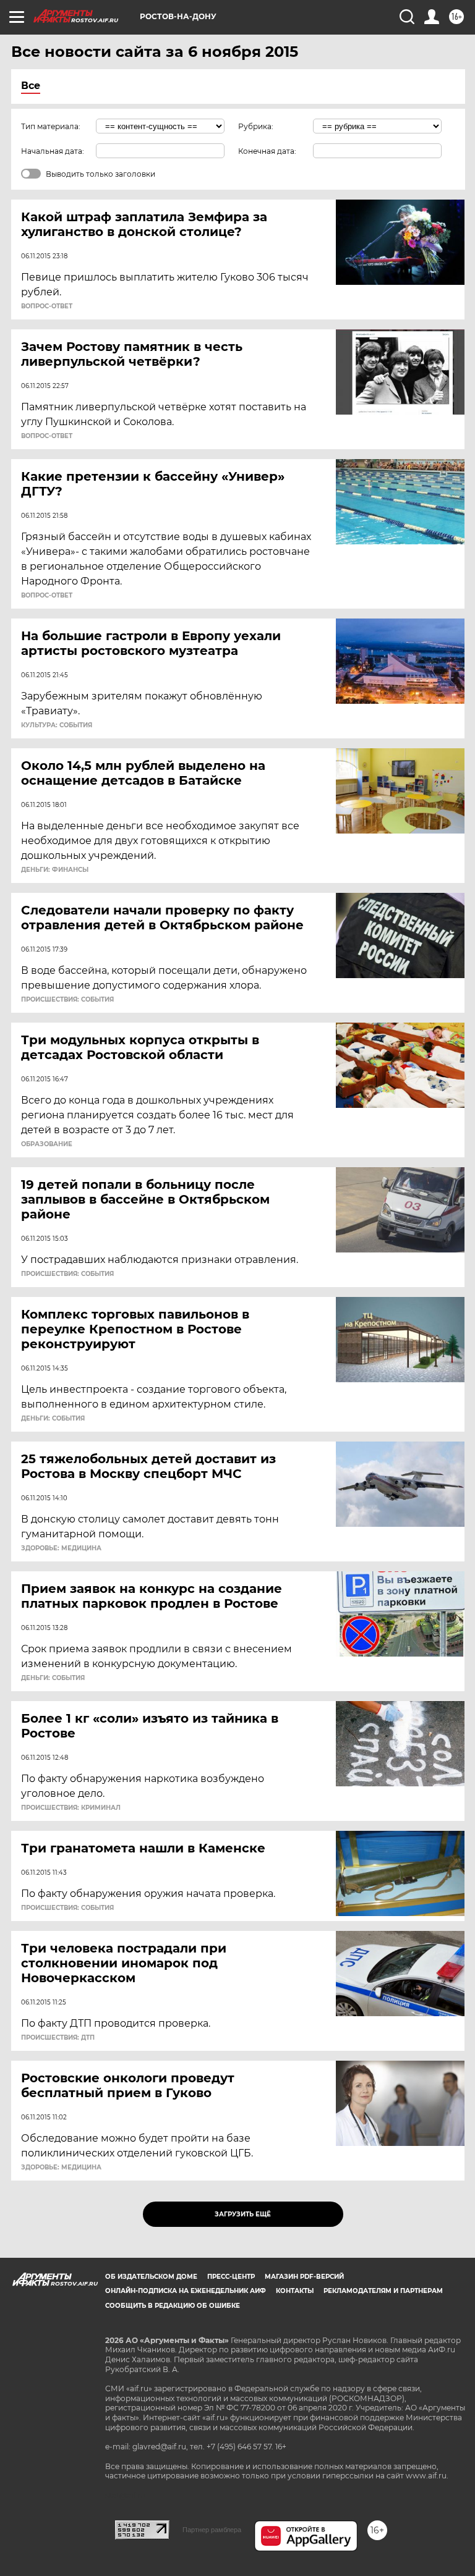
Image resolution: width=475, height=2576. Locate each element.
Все (31, 86)
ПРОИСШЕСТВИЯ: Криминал (71, 1808)
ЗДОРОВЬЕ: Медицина (61, 1548)
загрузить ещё (243, 2214)
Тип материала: (51, 126)
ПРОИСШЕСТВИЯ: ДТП (58, 2038)
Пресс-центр (231, 2277)
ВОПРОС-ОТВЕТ (47, 306)
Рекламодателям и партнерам (383, 2291)
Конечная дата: (267, 151)
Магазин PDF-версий (304, 2277)
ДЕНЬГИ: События (53, 1419)
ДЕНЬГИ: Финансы (55, 870)
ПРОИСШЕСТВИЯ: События (67, 1000)
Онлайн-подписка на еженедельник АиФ (186, 2291)
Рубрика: (256, 126)
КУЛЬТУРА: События (57, 725)
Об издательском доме (151, 2277)
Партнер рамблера (212, 2530)
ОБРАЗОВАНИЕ (47, 1144)
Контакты (295, 2291)
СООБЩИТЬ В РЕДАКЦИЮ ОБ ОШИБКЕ (173, 2306)
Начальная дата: (53, 151)
